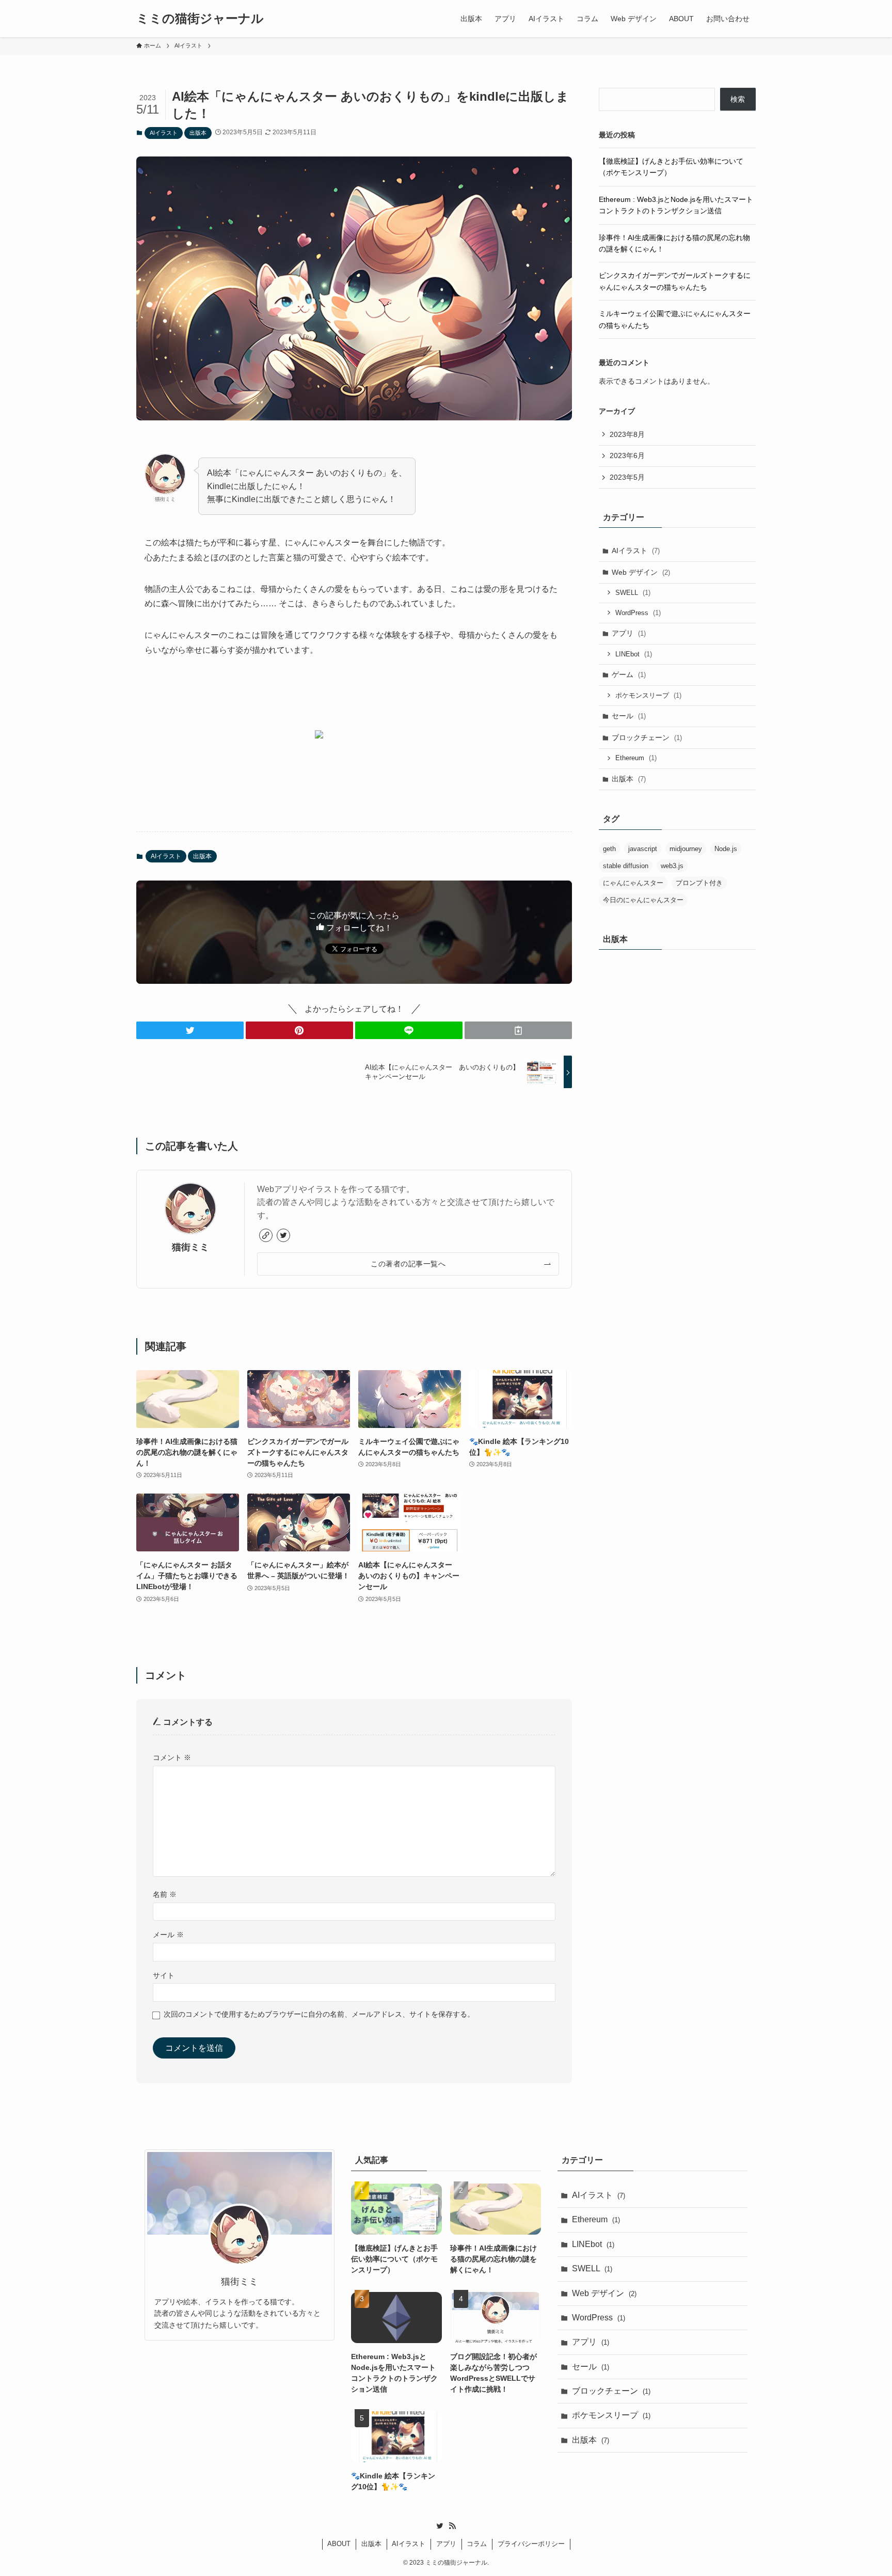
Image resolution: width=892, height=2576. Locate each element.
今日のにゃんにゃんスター (643, 900)
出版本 (198, 133)
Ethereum (636, 758)
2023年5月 (627, 477)
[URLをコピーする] (518, 1030)
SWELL (633, 593)
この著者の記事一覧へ (408, 1264)
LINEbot (634, 654)
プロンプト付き (699, 883)
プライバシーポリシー (531, 2544)
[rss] (452, 2526)
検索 (738, 99)
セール (629, 716)
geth (609, 849)
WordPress (638, 613)
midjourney (686, 849)
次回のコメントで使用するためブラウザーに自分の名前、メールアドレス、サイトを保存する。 (319, 2014)
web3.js (672, 866)
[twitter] (283, 1235)
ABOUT (339, 2544)
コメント (172, 1757)
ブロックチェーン (647, 737)
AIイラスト (164, 133)
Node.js (726, 849)
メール (168, 1935)
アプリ (629, 633)
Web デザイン (641, 572)
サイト (164, 1975)
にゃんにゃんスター (633, 883)
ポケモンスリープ (648, 695)
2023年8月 (627, 434)
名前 (165, 1894)
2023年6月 (627, 455)
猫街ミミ (190, 1247)
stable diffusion (626, 866)
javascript (643, 849)
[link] (266, 1235)
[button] (190, 1030)
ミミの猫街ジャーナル (200, 19)
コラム (477, 2544)
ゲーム (629, 674)
